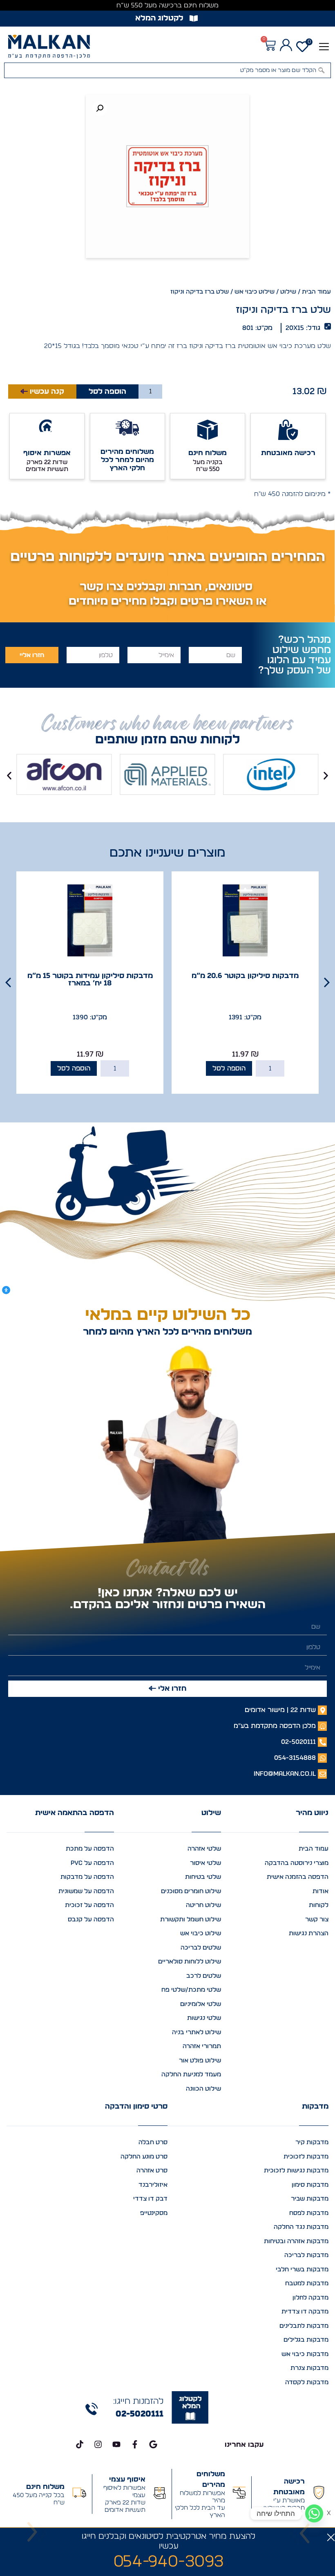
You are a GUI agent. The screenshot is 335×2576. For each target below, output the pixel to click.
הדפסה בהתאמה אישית (75, 1813)
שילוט (288, 292)
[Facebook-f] (135, 2444)
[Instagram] (98, 2444)
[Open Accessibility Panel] (6, 1290)
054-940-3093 (169, 2562)
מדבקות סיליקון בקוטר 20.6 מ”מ (245, 976)
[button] (324, 46)
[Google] (153, 2444)
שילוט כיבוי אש (255, 292)
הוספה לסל (107, 392)
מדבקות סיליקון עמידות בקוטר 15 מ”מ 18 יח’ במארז (90, 980)
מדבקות (315, 2107)
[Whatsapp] (314, 2513)
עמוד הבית (316, 292)
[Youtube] (116, 2444)
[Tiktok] (80, 2444)
